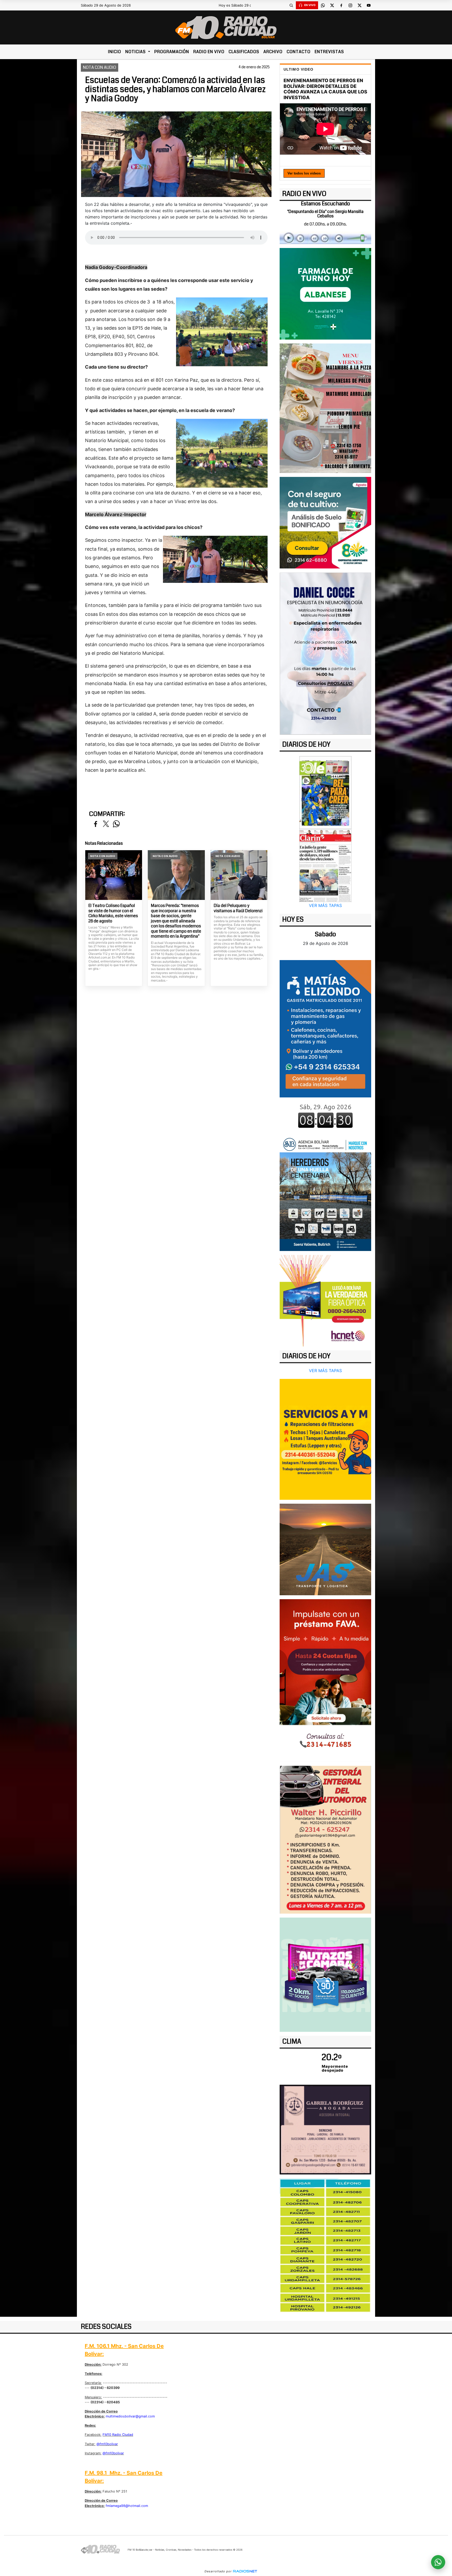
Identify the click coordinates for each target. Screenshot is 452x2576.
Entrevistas (329, 52)
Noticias (136, 52)
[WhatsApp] (323, 5)
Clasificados (244, 52)
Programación (172, 52)
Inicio (115, 52)
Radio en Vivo (209, 52)
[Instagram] (350, 5)
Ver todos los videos (304, 173)
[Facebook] (341, 5)
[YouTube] (369, 5)
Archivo (273, 52)
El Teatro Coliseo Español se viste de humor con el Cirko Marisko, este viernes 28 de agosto (113, 913)
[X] (332, 5)
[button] (291, 5)
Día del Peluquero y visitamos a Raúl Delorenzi (238, 908)
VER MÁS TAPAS (325, 905)
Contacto (299, 52)
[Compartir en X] (106, 824)
